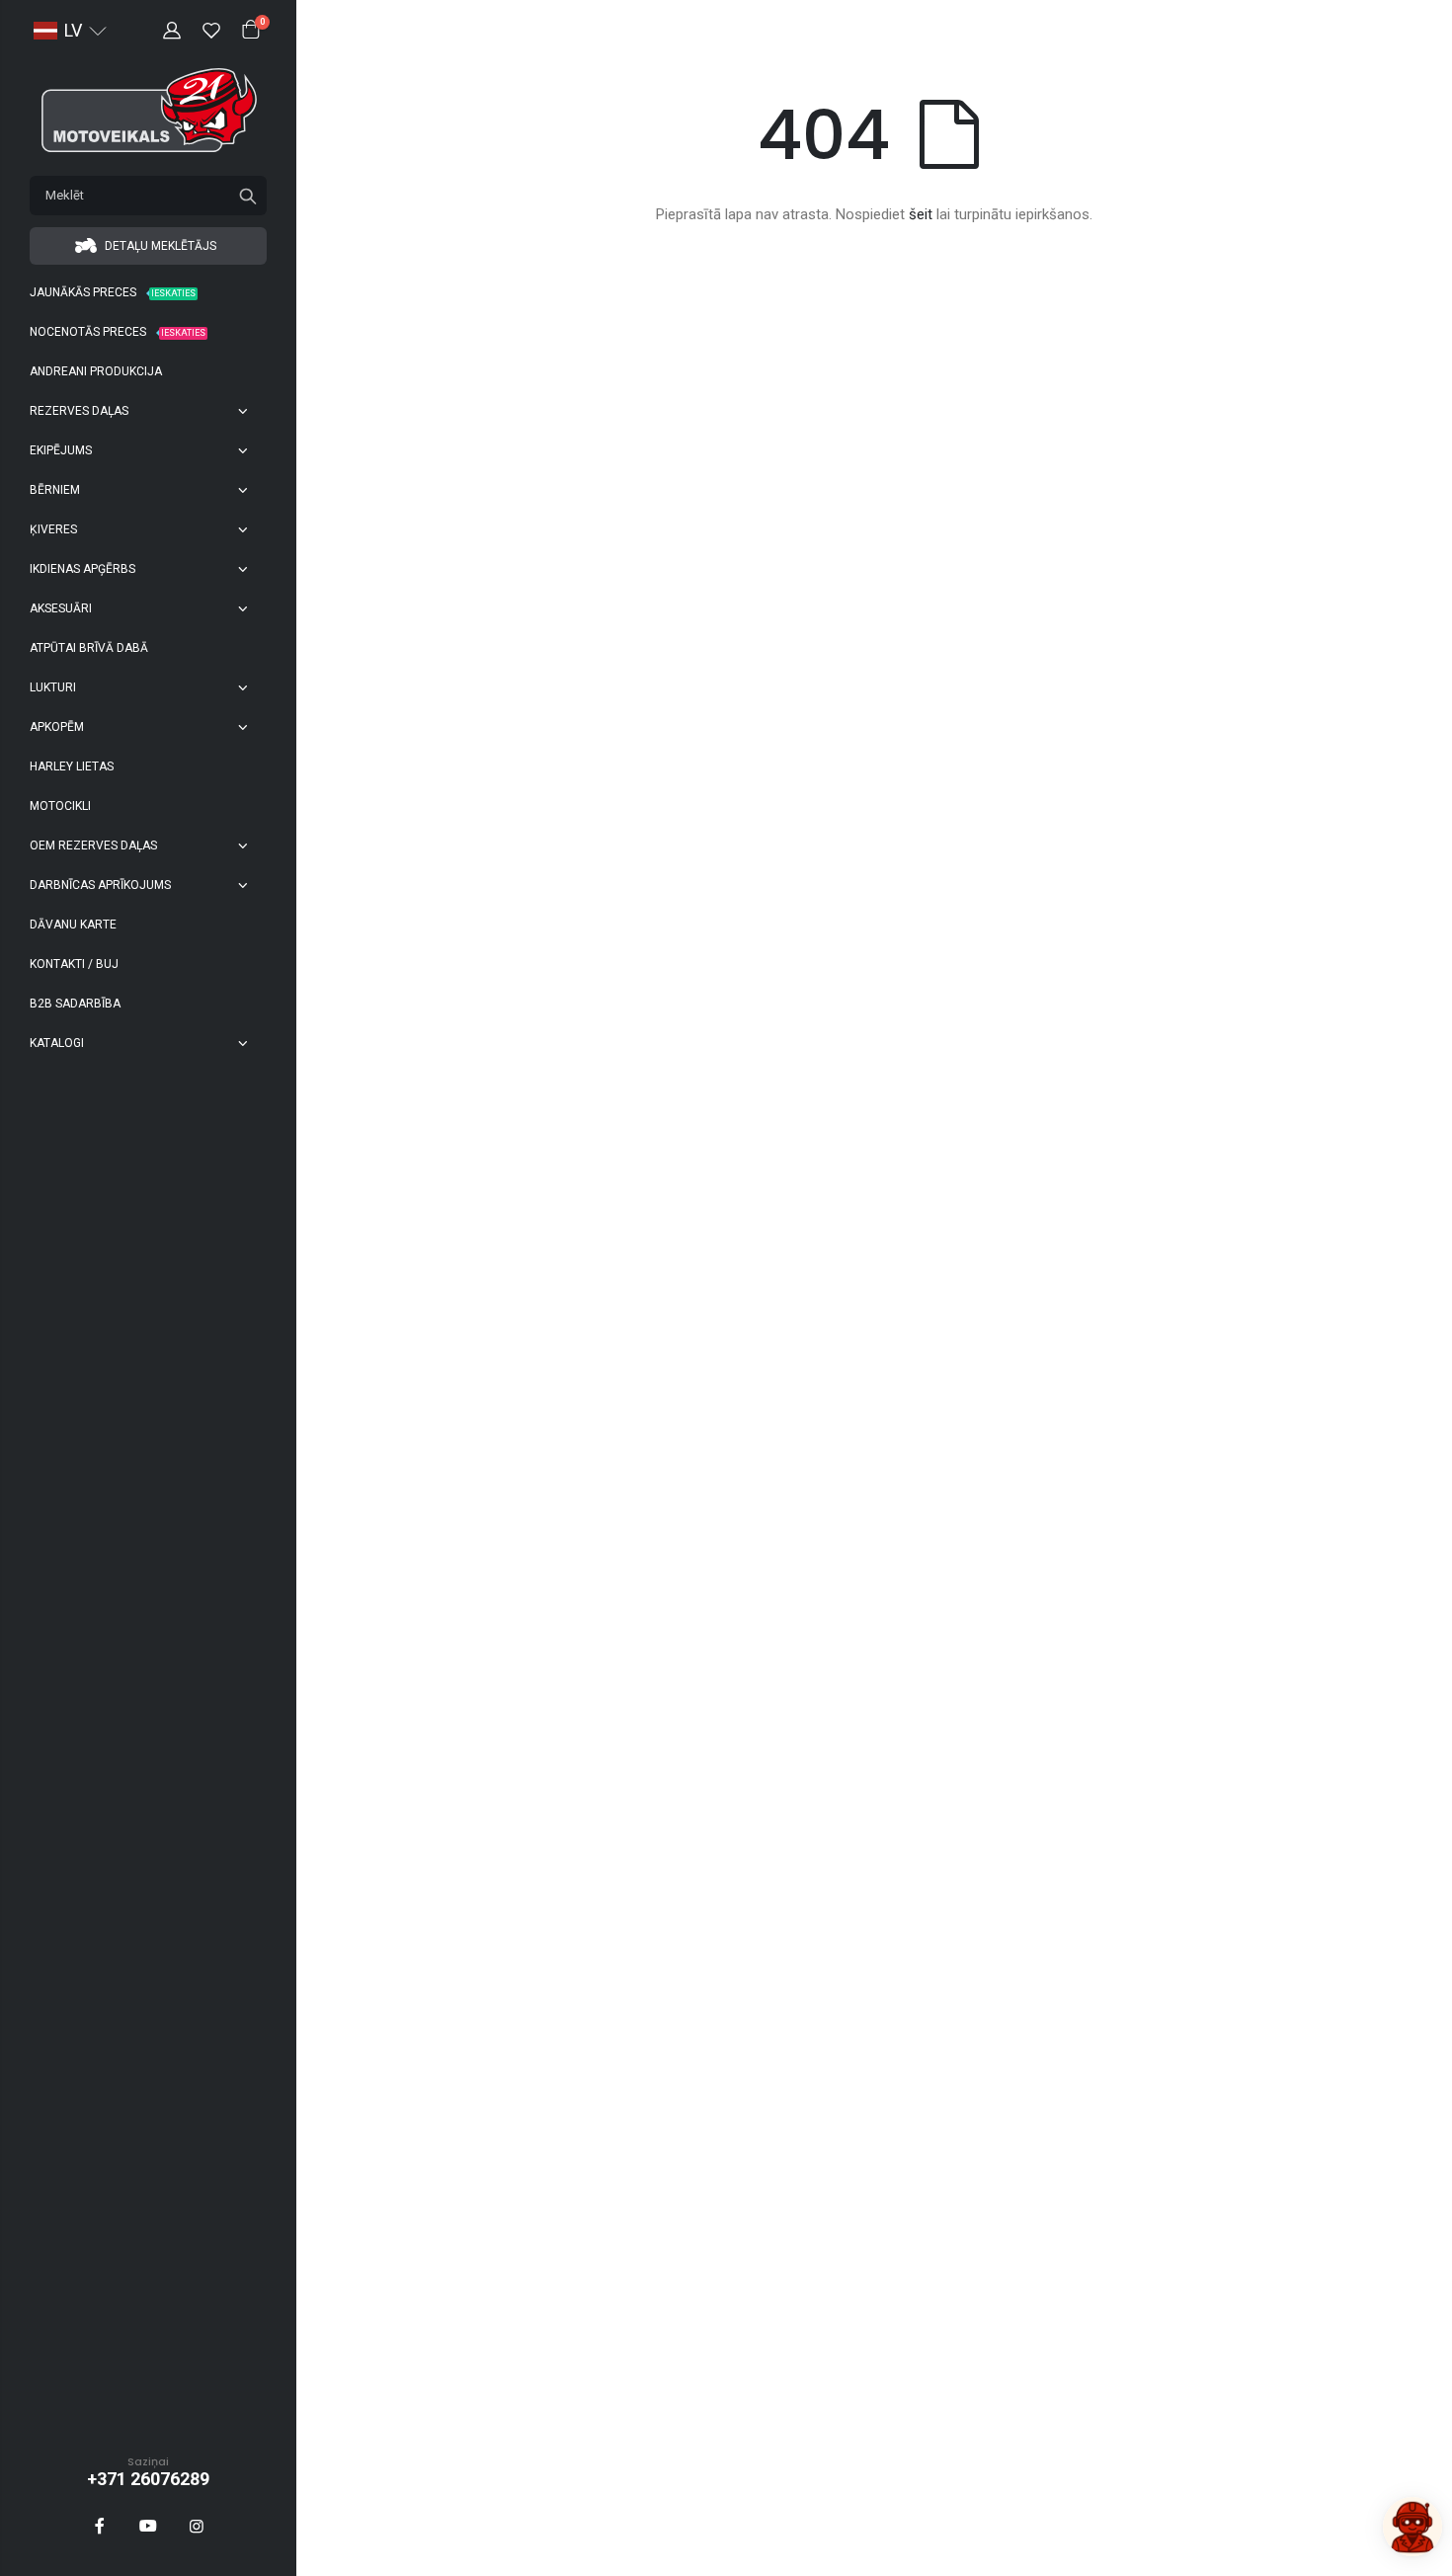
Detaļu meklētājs (159, 246)
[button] (70, 31)
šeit (921, 214)
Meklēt (248, 196)
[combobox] (148, 196)
